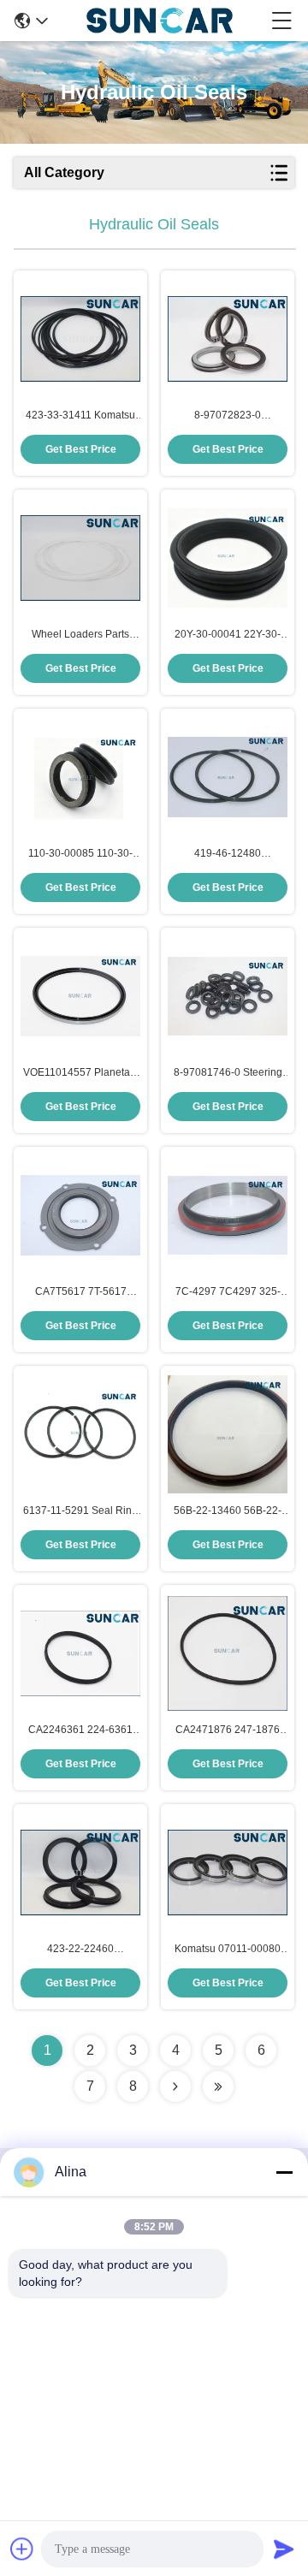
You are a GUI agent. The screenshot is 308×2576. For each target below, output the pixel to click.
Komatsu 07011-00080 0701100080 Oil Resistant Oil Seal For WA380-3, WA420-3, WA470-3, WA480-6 (228, 1950)
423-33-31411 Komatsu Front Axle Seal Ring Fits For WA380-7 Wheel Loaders (81, 416)
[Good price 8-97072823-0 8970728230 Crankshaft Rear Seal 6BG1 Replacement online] (228, 339)
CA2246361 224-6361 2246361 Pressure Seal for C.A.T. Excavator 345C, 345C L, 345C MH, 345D (81, 1730)
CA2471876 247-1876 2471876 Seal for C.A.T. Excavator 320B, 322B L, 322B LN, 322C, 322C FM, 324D (228, 1730)
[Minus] (284, 2172)
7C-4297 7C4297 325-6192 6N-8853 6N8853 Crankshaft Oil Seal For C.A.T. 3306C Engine (228, 1292)
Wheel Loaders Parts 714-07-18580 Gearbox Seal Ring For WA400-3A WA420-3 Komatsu (81, 635)
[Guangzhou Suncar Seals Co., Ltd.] (160, 21)
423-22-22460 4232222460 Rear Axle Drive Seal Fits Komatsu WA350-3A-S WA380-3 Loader (80, 1950)
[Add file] (22, 2549)
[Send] (284, 2549)
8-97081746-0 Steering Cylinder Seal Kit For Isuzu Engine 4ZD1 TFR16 (228, 1073)
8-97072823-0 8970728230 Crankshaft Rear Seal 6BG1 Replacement (228, 416)
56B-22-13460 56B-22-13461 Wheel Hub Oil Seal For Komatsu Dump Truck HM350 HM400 (228, 1511)
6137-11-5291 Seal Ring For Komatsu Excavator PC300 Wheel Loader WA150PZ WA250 (80, 1511)
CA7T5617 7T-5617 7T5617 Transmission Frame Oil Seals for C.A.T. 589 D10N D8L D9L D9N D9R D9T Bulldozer (81, 1292)
